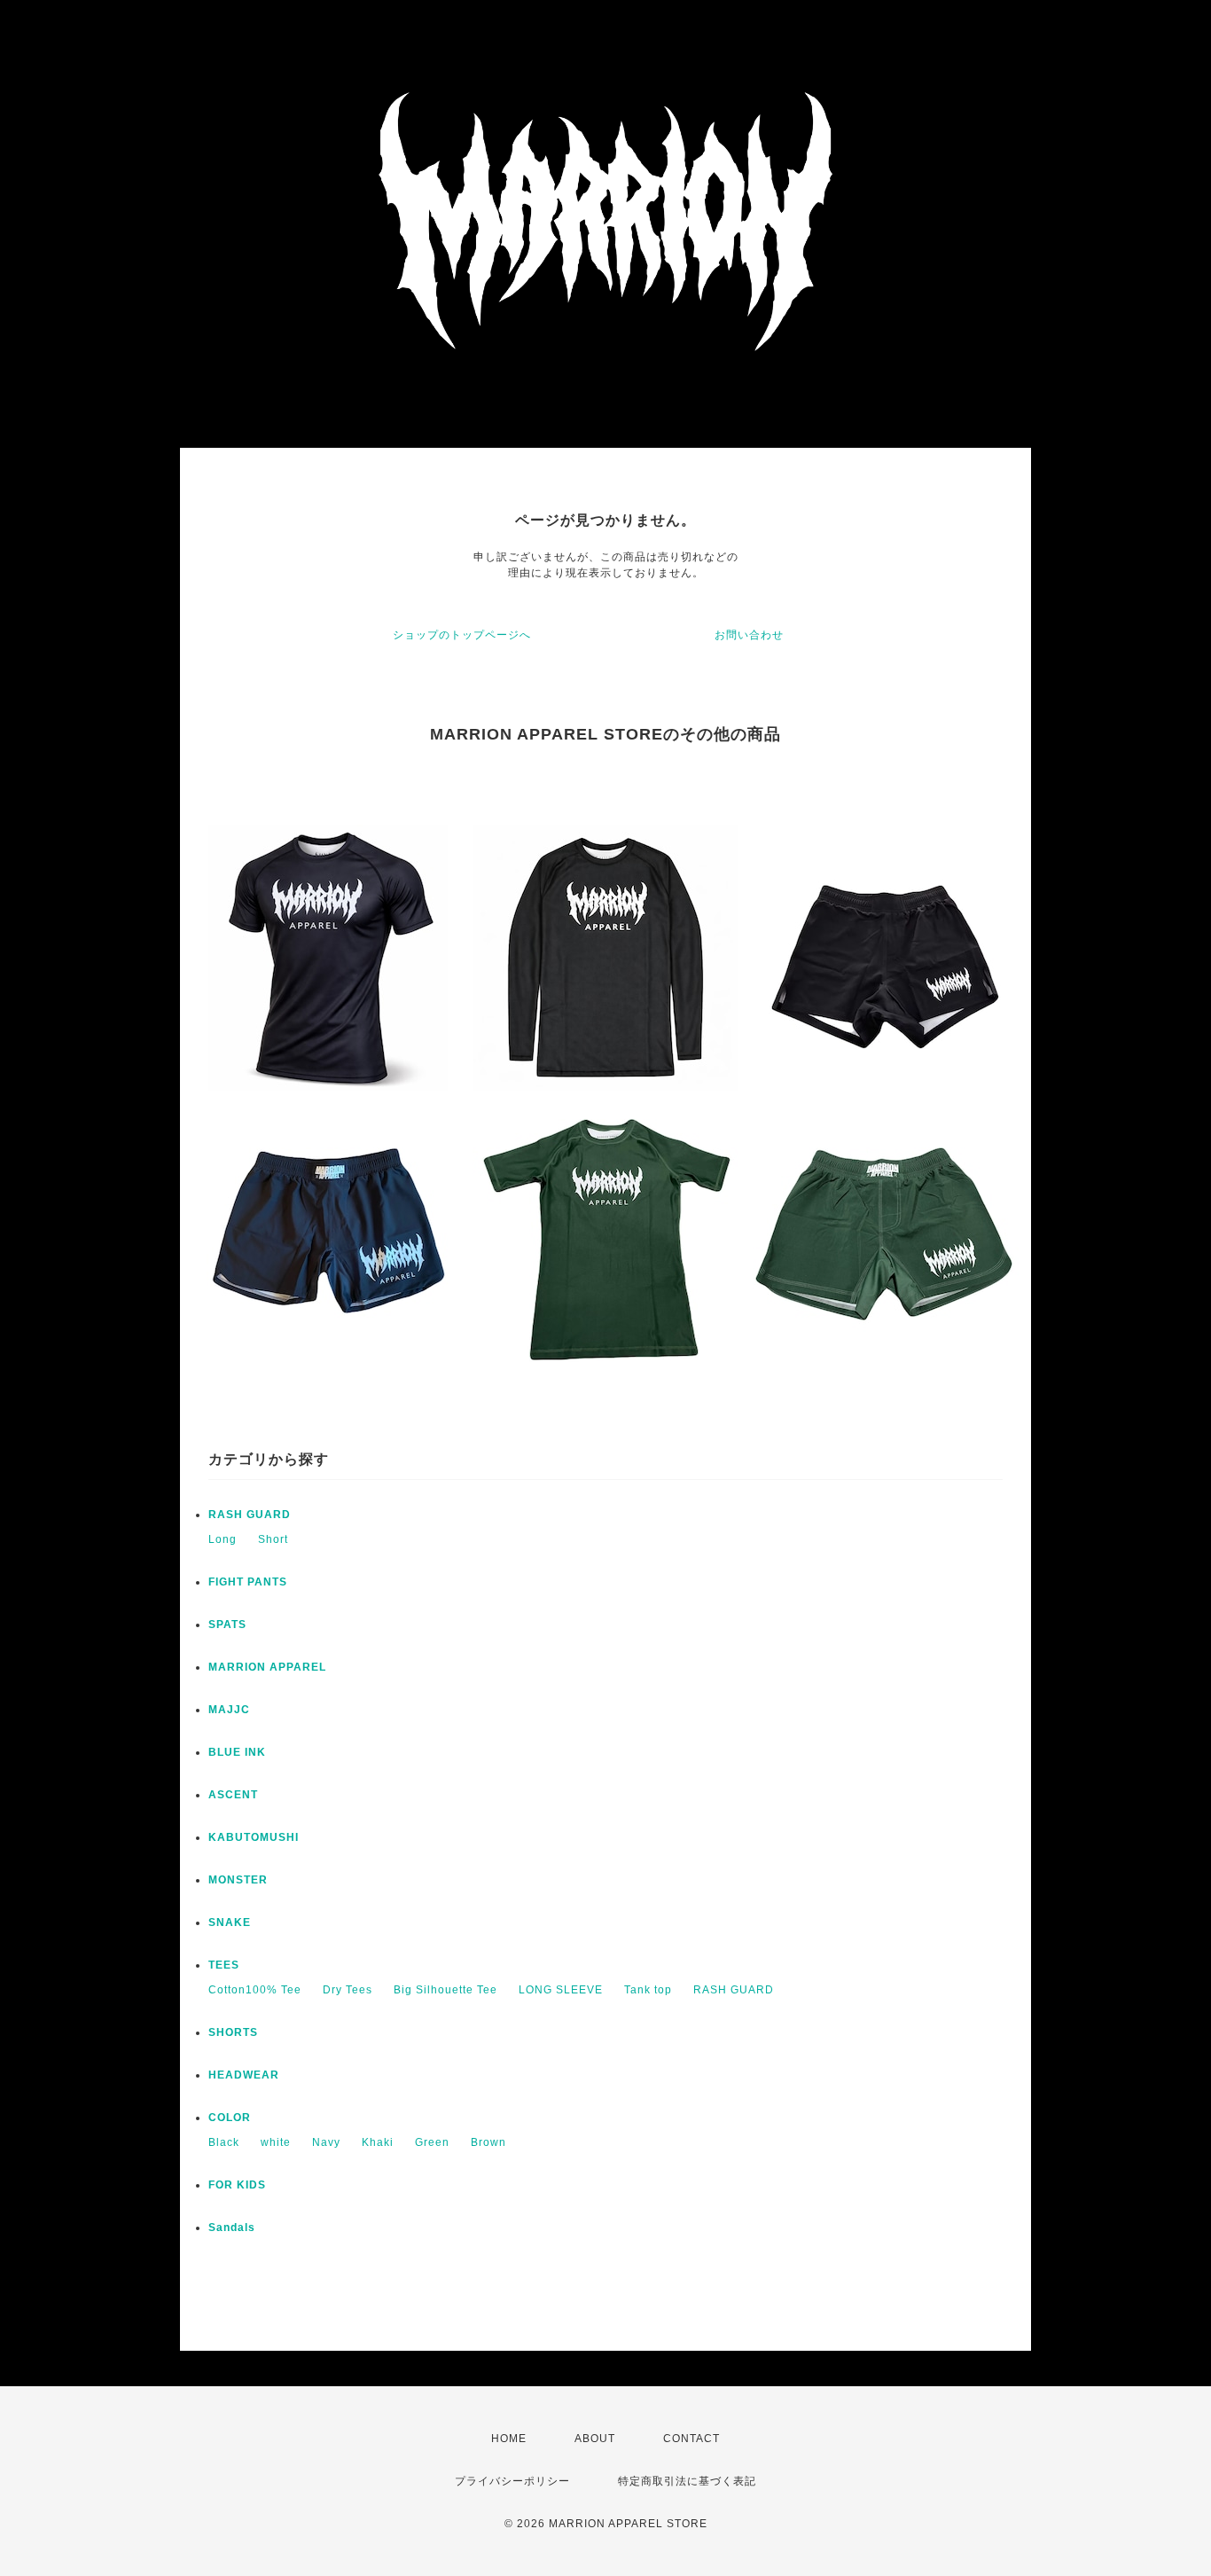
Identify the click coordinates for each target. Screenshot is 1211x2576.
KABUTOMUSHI (254, 1837)
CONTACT (691, 2439)
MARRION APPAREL (267, 1667)
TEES (224, 1965)
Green (432, 2142)
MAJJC (229, 1710)
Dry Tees (348, 1990)
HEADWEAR (244, 2075)
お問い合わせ (749, 635)
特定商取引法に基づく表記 (687, 2481)
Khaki (378, 2142)
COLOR (230, 2118)
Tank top (648, 1990)
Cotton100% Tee (255, 1990)
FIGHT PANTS (248, 1582)
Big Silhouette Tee (445, 1990)
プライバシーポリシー (512, 2481)
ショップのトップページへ (462, 635)
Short (273, 1539)
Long (223, 1539)
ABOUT (595, 2439)
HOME (509, 2439)
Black (224, 2142)
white (276, 2142)
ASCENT (233, 1795)
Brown (488, 2142)
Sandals (232, 2228)
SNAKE (230, 1922)
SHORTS (233, 2032)
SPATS (227, 1625)
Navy (326, 2142)
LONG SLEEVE (561, 1990)
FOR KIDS (237, 2185)
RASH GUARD (250, 1515)
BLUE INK (237, 1752)
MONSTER (238, 1880)
